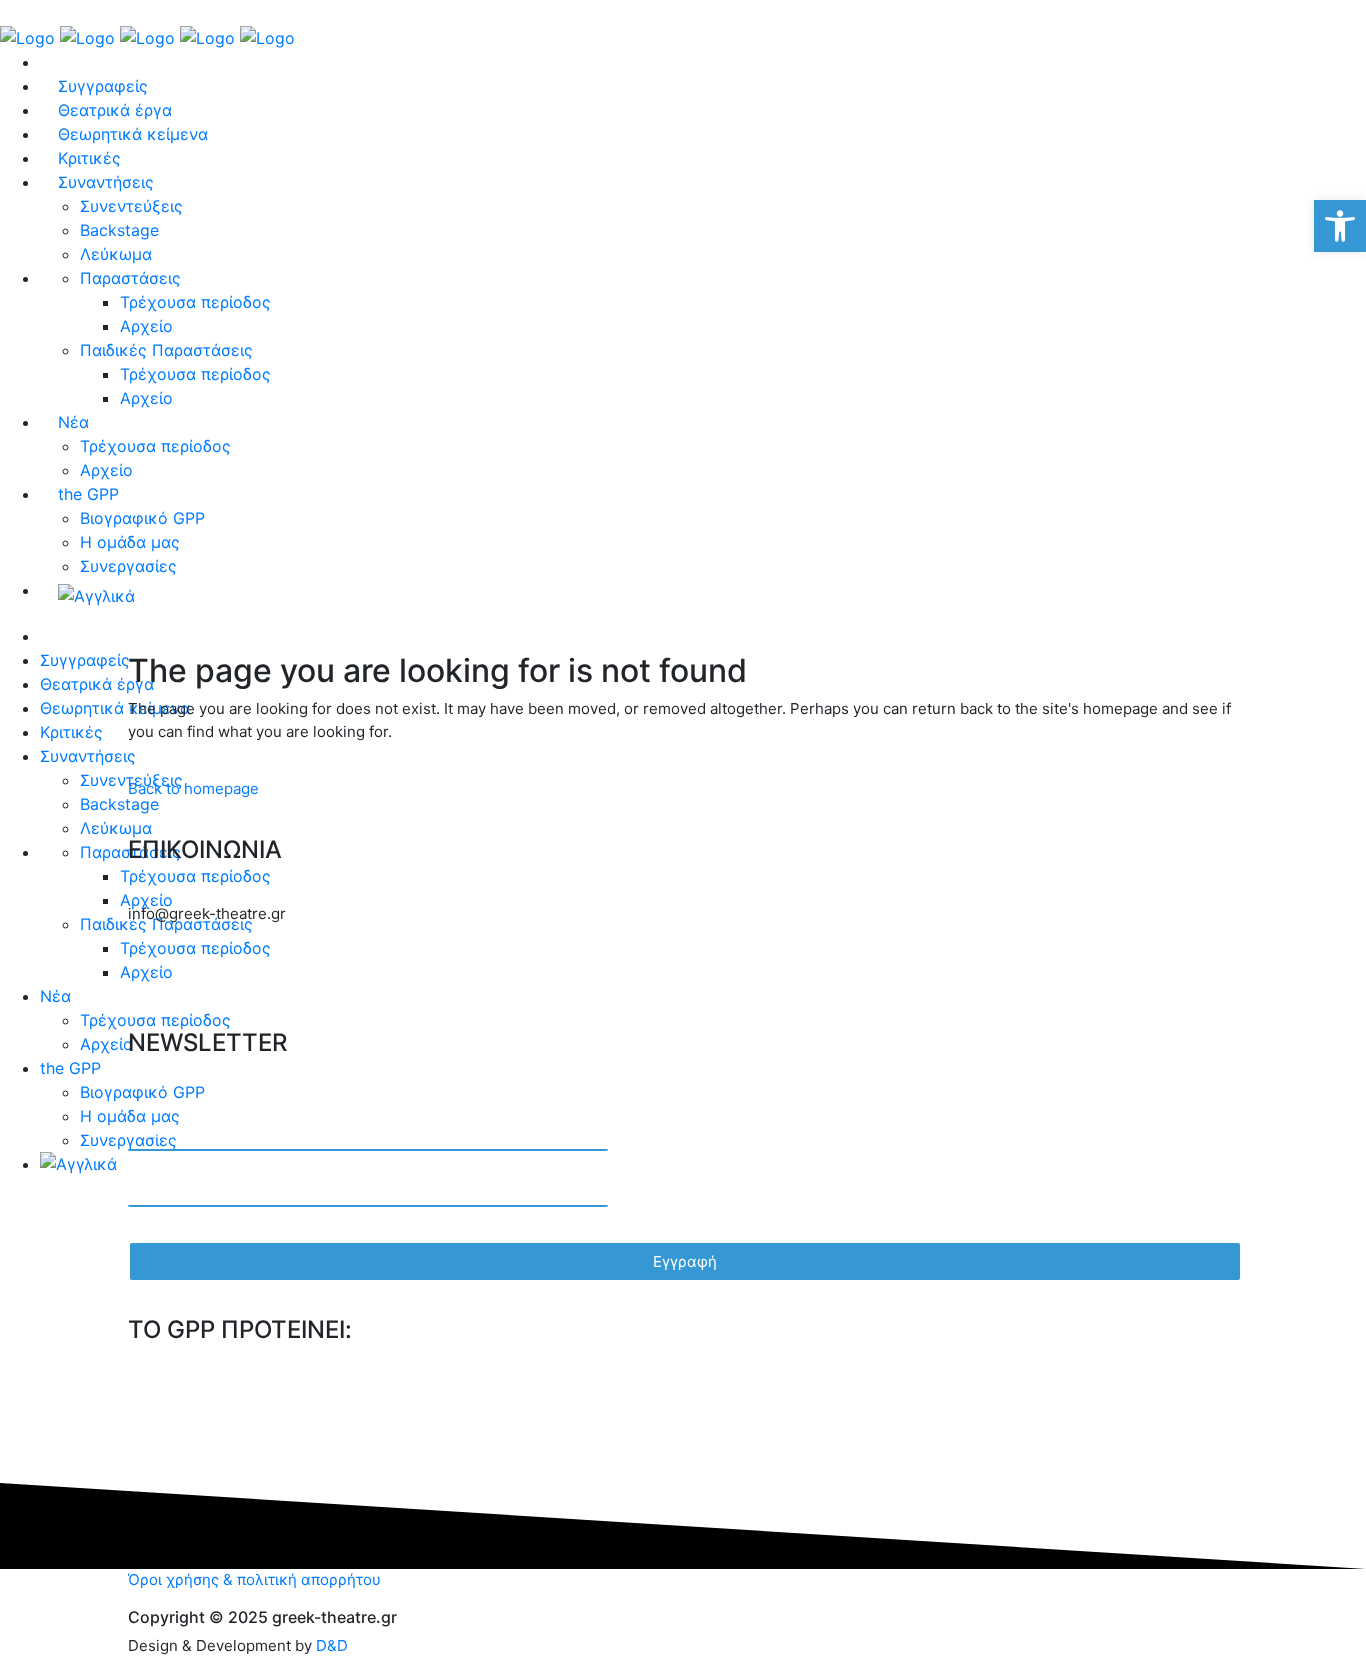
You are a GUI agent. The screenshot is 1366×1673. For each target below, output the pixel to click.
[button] (1340, 226)
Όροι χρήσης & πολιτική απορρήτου (254, 1579)
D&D (332, 1645)
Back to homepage (193, 788)
